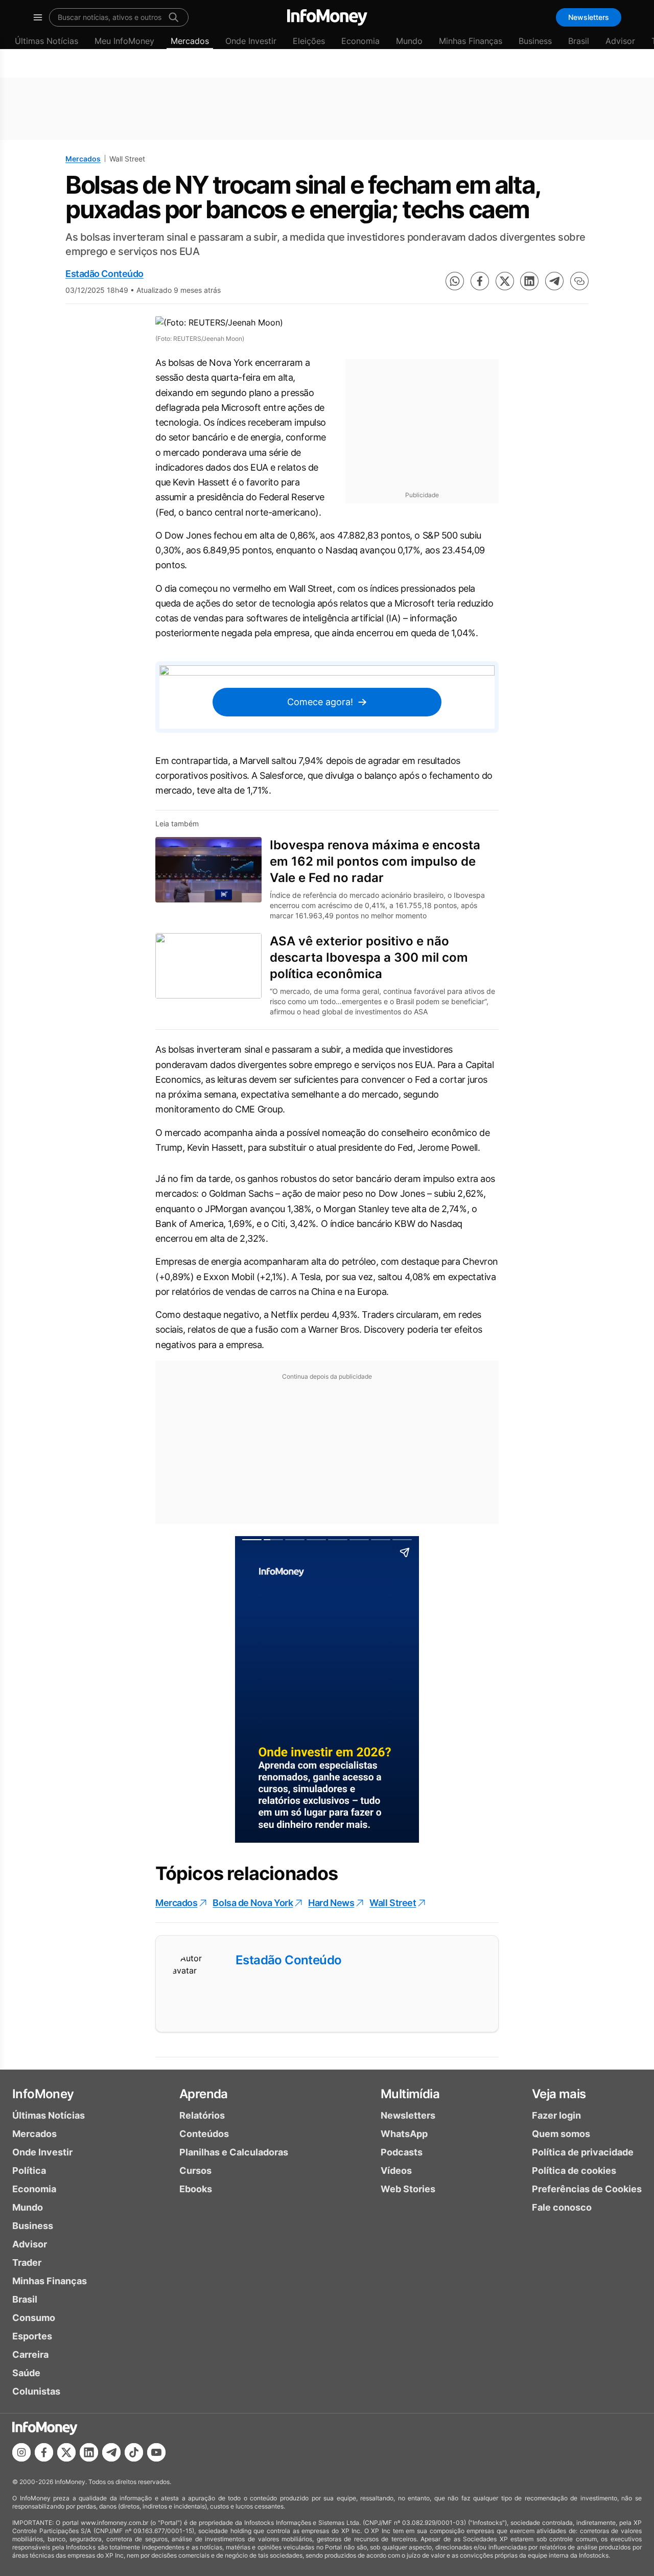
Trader (27, 2262)
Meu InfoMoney (124, 41)
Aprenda (204, 2094)
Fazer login (556, 2115)
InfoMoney (43, 2094)
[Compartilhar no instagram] (21, 2452)
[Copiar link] (579, 281)
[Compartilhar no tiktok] (134, 2452)
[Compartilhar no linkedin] (529, 281)
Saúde (26, 2373)
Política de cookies (574, 2171)
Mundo (409, 41)
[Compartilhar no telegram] (554, 281)
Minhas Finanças (471, 41)
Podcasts (402, 2152)
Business (535, 41)
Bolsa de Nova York (253, 1903)
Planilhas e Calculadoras (234, 2152)
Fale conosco (562, 2207)
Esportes (32, 2336)
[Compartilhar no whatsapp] (455, 281)
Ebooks (196, 2189)
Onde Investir (251, 41)
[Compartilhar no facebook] (480, 281)
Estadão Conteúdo (104, 274)
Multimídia (410, 2094)
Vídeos (396, 2171)
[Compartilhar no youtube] (156, 2452)
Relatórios (202, 2115)
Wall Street (393, 1903)
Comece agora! (320, 702)
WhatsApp (404, 2134)
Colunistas (36, 2391)
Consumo (34, 2318)
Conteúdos (204, 2134)
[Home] (327, 17)
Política (29, 2171)
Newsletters (589, 17)
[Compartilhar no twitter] (505, 281)
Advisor (620, 41)
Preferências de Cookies (587, 2189)
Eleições (309, 41)
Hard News (331, 1903)
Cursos (195, 2171)
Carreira (30, 2354)
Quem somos (561, 2134)
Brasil (579, 41)
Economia (360, 41)
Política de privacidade (583, 2152)
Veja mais (559, 2094)
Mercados (190, 41)
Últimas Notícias (46, 41)
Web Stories (408, 2189)
